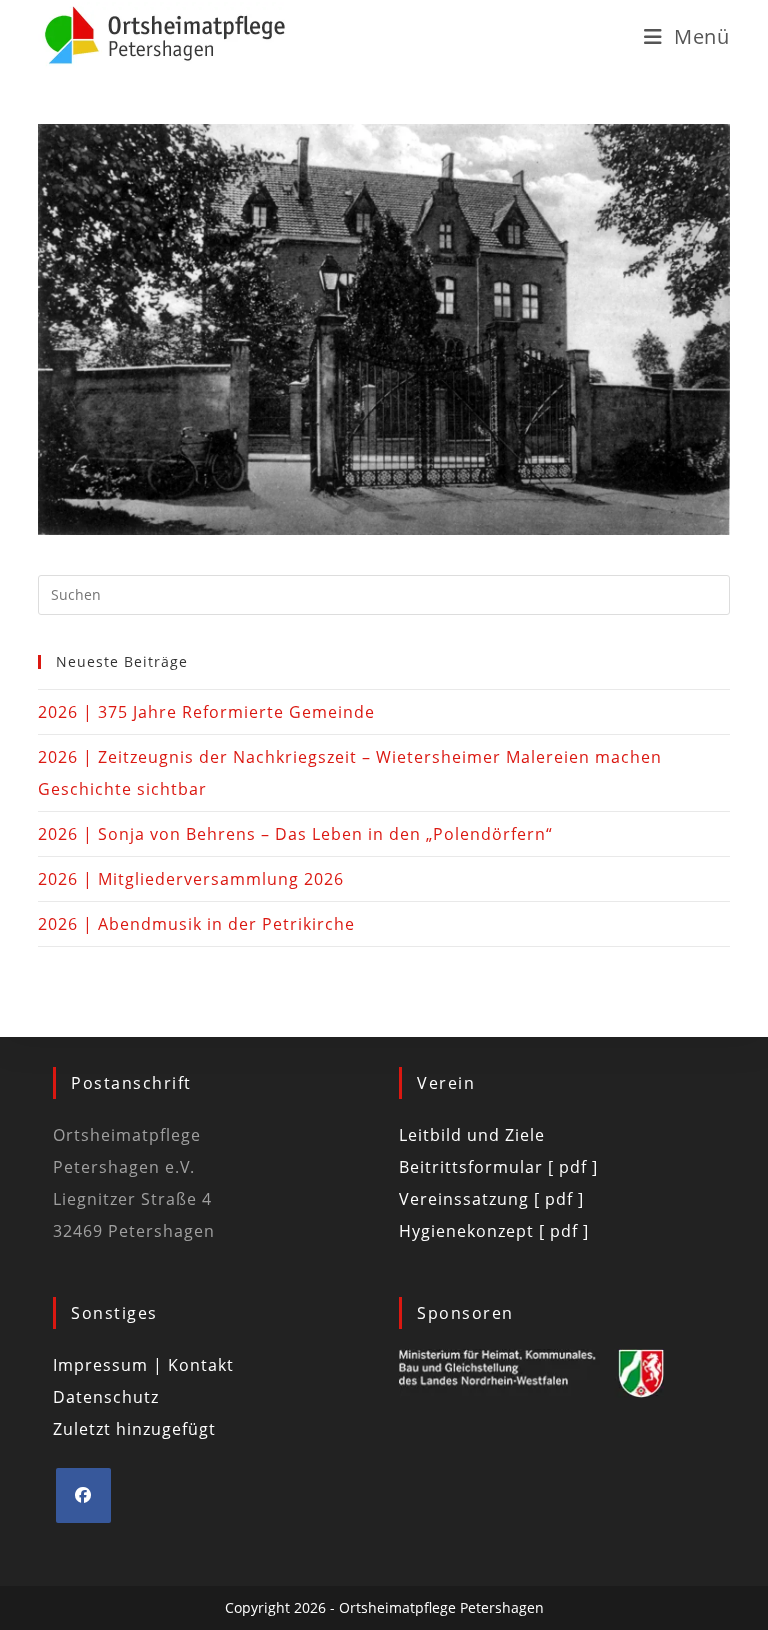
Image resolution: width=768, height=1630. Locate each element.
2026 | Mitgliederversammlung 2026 (191, 879)
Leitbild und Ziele (472, 1135)
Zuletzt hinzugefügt (134, 1429)
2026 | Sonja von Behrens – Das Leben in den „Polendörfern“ (295, 834)
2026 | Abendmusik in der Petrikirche (196, 924)
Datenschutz (106, 1397)
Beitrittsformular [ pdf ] (498, 1167)
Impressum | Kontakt (143, 1365)
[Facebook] (83, 1495)
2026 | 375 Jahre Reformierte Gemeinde (206, 712)
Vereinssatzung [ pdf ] (491, 1199)
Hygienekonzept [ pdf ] (494, 1231)
